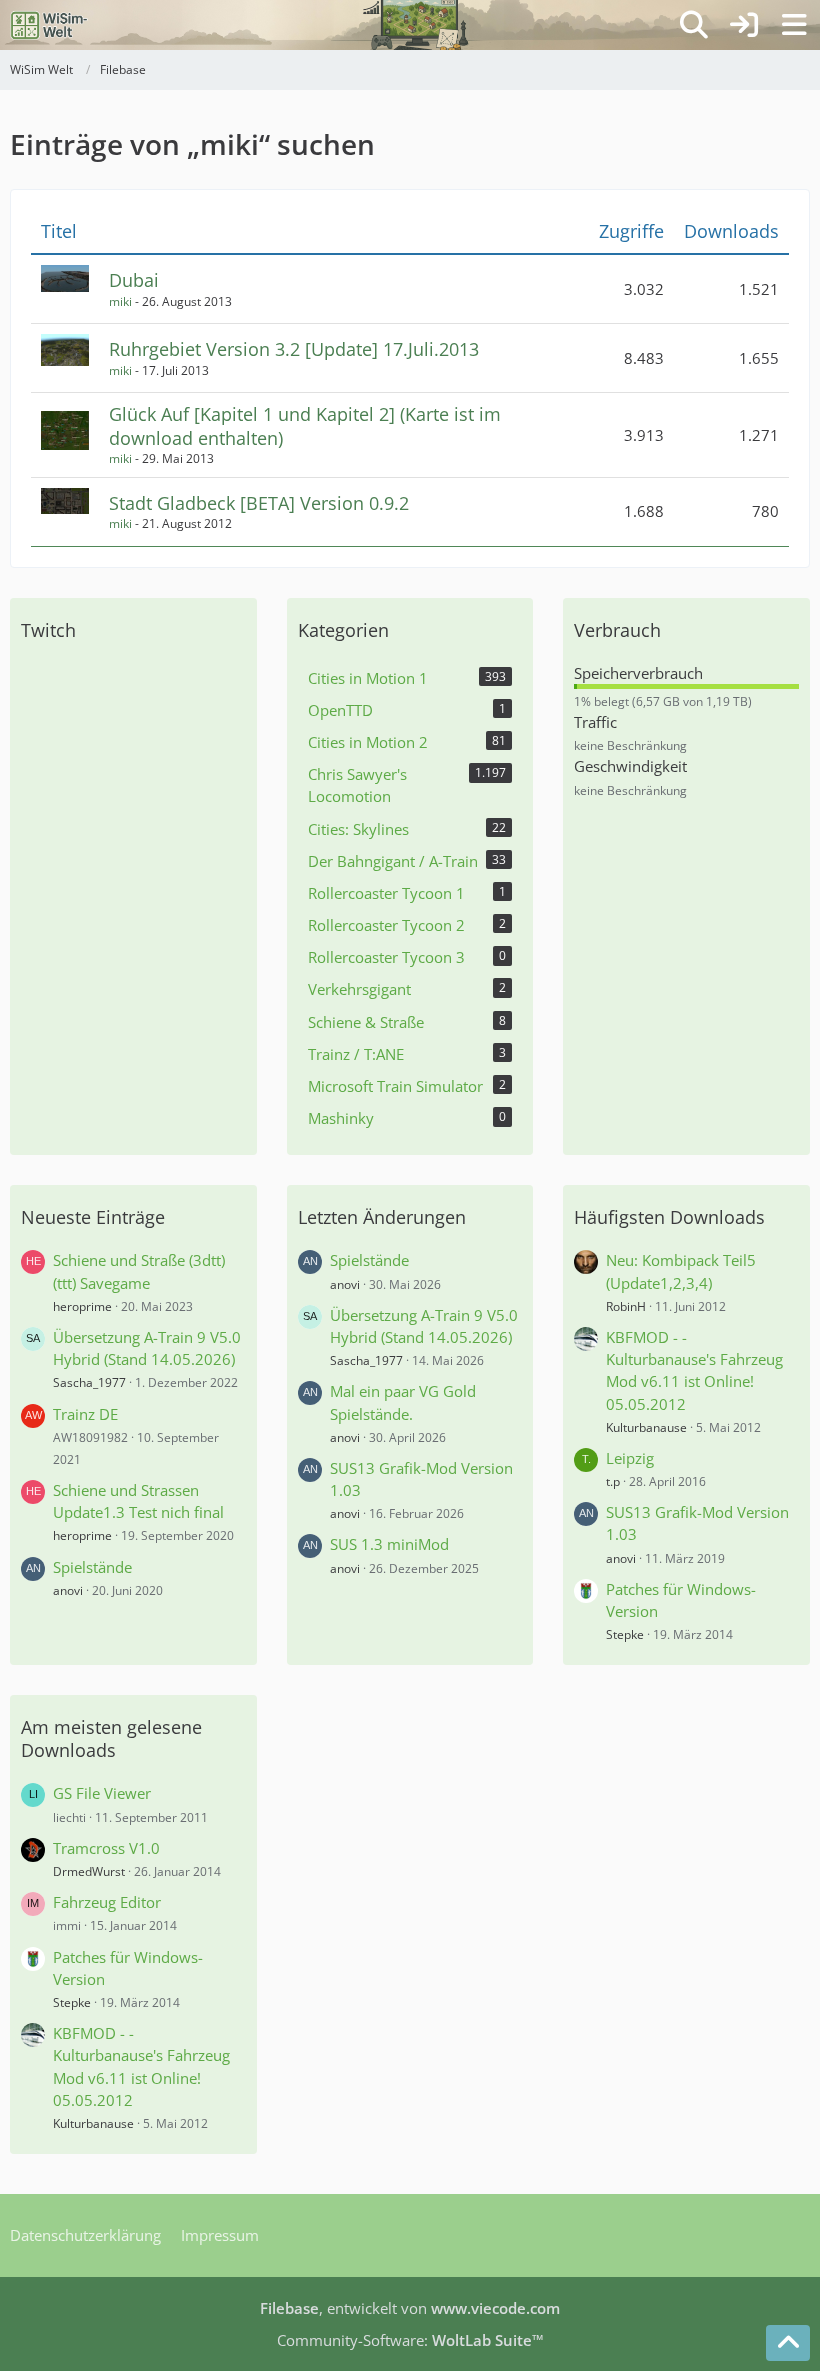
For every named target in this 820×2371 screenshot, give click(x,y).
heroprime (82, 1306)
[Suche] (694, 25)
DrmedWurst (89, 1871)
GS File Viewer (102, 1793)
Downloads (731, 231)
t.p (613, 1481)
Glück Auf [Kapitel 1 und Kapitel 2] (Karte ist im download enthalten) (305, 425)
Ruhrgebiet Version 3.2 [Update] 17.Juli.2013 (294, 349)
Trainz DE (85, 1414)
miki (120, 301)
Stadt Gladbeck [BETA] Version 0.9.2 (259, 503)
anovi (68, 1590)
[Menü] (794, 25)
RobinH (626, 1306)
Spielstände (92, 1567)
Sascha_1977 (89, 1382)
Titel (59, 231)
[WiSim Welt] (49, 25)
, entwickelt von (410, 2308)
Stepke (625, 1634)
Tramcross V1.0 (106, 1848)
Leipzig (630, 1458)
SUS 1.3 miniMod (389, 1544)
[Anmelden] (744, 25)
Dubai (134, 280)
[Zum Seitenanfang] (788, 2343)
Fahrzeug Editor (107, 1902)
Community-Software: (410, 2340)
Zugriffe (631, 231)
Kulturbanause (646, 1427)
